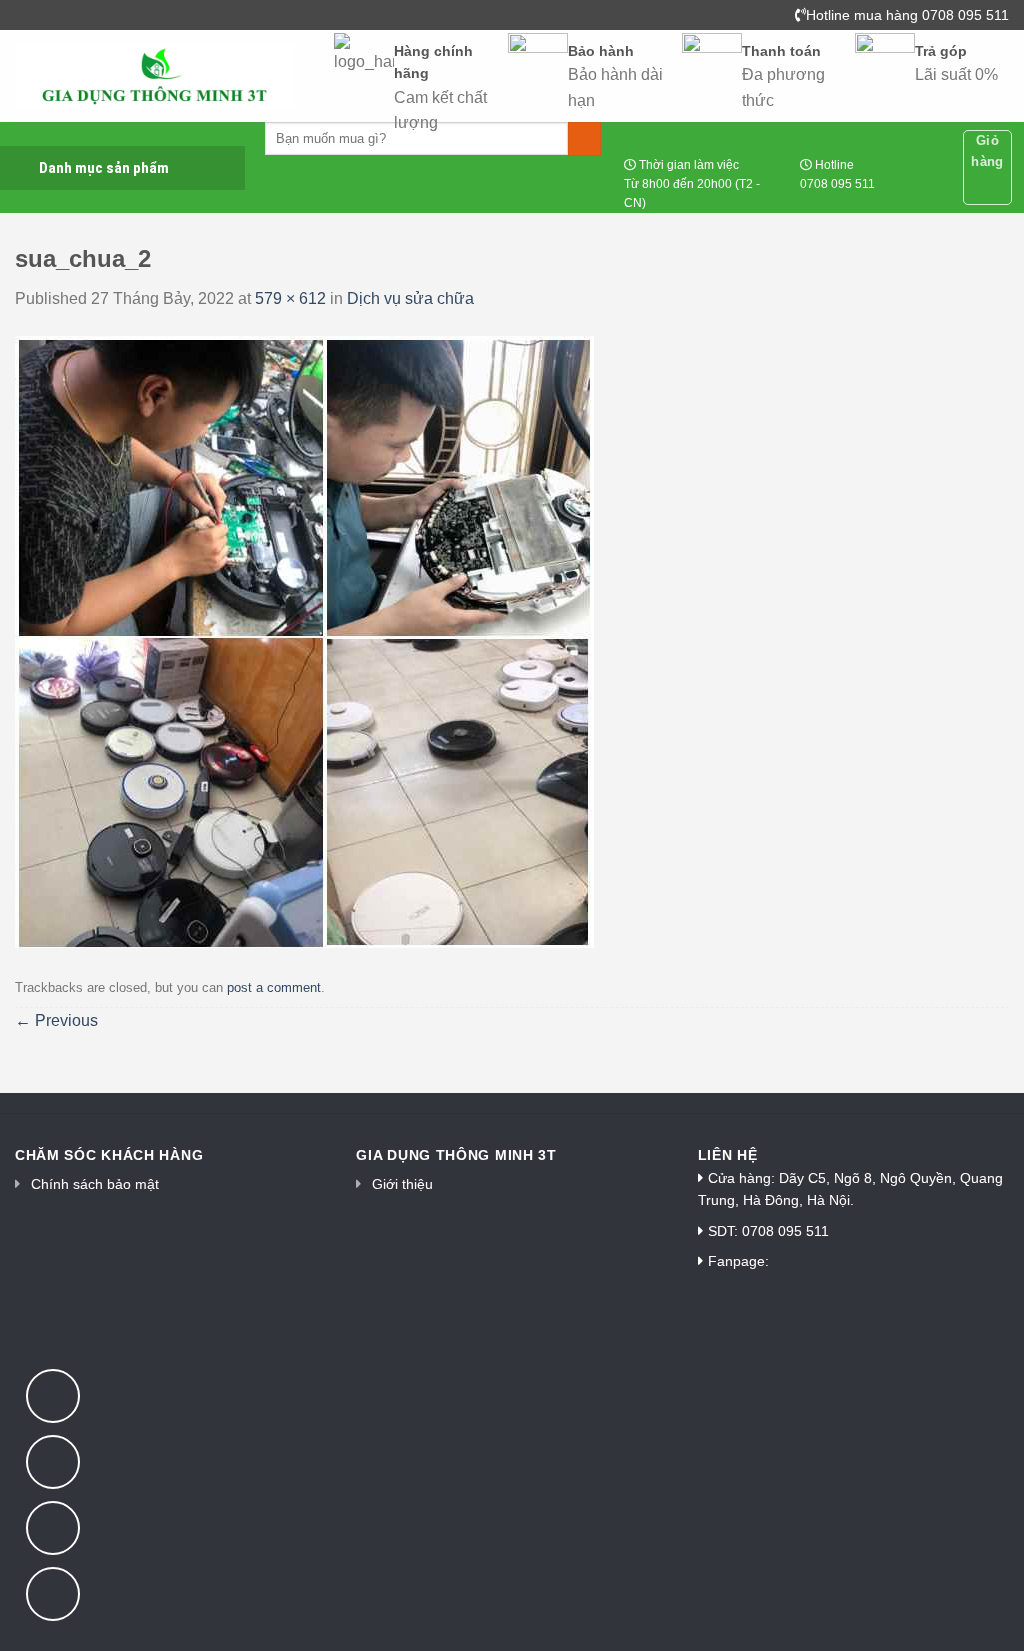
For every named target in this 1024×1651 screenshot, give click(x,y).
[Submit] (584, 139)
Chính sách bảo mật (95, 1184)
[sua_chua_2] (304, 640)
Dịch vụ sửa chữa (410, 298)
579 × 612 (290, 298)
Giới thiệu (402, 1184)
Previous (56, 1020)
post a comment (274, 987)
